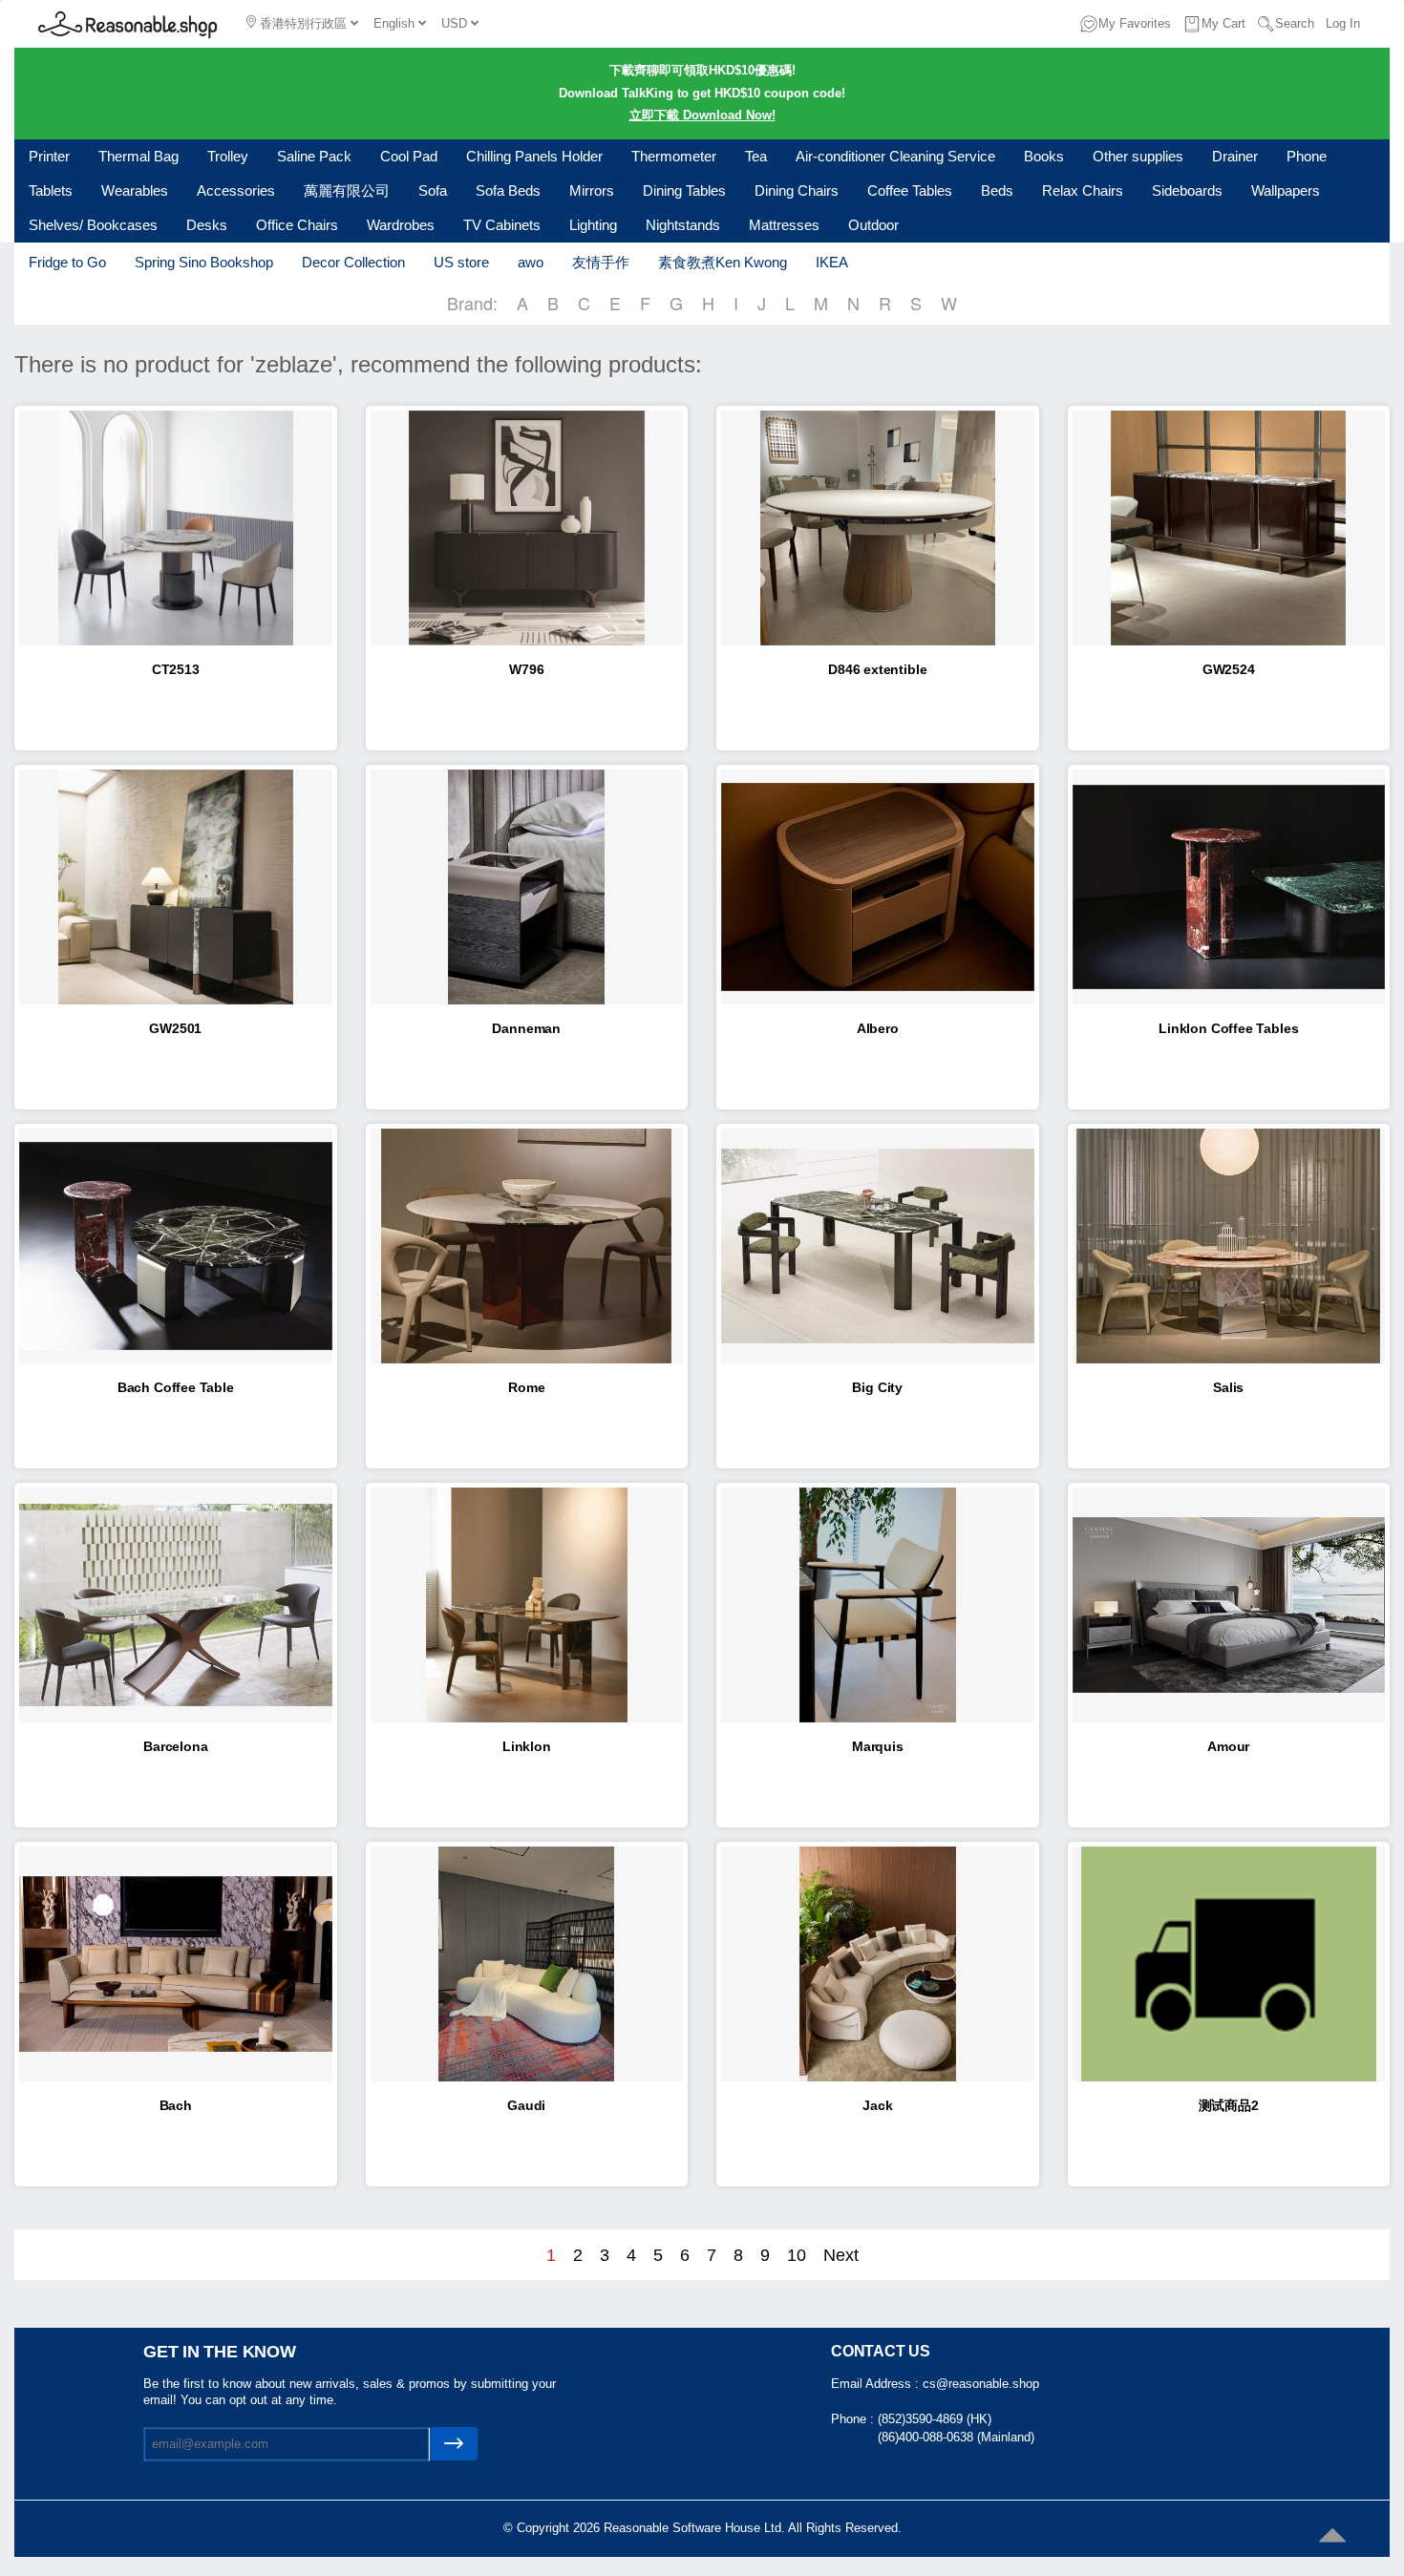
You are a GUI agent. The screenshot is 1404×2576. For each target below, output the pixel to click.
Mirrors (592, 190)
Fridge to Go (67, 262)
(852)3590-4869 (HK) (935, 2419)
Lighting (593, 225)
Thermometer (674, 156)
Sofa (433, 190)
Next (841, 2255)
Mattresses (784, 225)
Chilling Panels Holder (534, 156)
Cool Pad (409, 156)
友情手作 (601, 262)
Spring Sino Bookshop (204, 262)
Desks (207, 225)
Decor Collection (353, 262)
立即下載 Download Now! (702, 115)
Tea (756, 156)
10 (797, 2255)
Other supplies (1138, 156)
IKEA (832, 262)
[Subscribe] (454, 2444)
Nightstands (683, 225)
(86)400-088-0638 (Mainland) (956, 2437)
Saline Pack (314, 156)
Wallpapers (1286, 190)
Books (1044, 156)
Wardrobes (401, 225)
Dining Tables (684, 190)
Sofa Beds (508, 190)
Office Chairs (297, 225)
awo (531, 262)
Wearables (135, 190)
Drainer (1235, 156)
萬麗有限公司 (347, 190)
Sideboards (1187, 190)
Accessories (236, 190)
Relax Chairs (1083, 190)
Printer (49, 156)
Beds (997, 190)
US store (461, 262)
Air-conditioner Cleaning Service (895, 156)
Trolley (228, 156)
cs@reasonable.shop (981, 2384)
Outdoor (873, 225)
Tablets (51, 190)
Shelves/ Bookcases (93, 225)
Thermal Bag (138, 156)
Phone (1307, 156)
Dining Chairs (797, 190)
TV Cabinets (502, 225)
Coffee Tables (910, 190)
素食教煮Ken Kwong (723, 262)
